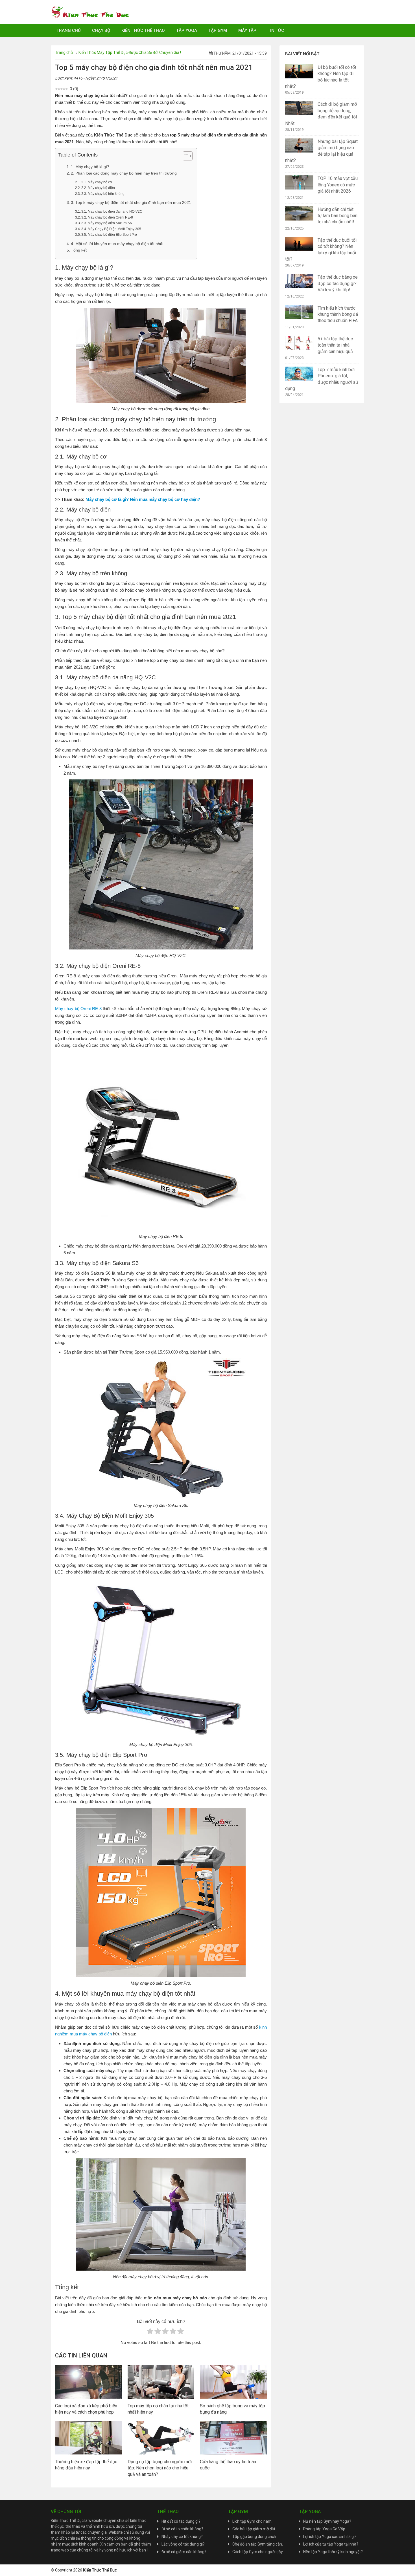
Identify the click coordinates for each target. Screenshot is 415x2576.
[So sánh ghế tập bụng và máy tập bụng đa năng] (233, 2381)
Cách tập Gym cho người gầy (257, 2552)
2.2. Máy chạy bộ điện (98, 188)
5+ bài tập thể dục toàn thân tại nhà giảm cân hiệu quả (335, 345)
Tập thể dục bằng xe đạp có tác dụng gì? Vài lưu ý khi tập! (338, 283)
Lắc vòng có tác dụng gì (182, 2544)
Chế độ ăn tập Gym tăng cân (257, 2544)
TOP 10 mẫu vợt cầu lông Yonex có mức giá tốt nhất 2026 (338, 185)
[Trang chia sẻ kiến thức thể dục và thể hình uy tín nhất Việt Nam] (90, 12)
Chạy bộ (101, 30)
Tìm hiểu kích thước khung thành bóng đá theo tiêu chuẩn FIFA (338, 314)
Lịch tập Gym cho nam (252, 2521)
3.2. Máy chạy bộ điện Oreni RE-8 (107, 217)
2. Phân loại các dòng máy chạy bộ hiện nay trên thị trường (124, 173)
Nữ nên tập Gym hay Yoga (326, 2521)
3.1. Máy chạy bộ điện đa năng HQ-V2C (112, 211)
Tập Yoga (187, 30)
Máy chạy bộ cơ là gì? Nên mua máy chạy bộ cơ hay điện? (143, 499)
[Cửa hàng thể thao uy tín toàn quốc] (233, 2437)
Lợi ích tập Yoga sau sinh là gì (329, 2537)
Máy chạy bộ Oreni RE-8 (78, 1009)
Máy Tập (247, 30)
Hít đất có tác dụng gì (180, 2521)
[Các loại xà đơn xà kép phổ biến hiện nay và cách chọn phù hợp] (89, 2381)
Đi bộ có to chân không (181, 2529)
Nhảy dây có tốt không (181, 2537)
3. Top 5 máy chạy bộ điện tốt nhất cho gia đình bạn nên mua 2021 (131, 203)
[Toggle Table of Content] (185, 156)
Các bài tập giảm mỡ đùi (254, 2529)
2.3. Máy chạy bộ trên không (103, 194)
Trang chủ (69, 30)
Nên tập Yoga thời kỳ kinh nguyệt (332, 2552)
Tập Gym (218, 30)
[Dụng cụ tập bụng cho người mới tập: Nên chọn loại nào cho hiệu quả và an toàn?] (161, 2437)
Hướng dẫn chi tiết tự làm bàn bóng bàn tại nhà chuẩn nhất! (338, 216)
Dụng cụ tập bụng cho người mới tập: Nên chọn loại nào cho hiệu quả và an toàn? (160, 2468)
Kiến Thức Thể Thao (143, 30)
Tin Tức (276, 30)
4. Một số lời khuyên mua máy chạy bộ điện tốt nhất (117, 244)
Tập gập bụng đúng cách (254, 2537)
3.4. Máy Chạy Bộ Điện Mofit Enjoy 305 (111, 229)
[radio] (150, 2332)
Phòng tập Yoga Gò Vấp (324, 2529)
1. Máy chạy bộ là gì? (90, 167)
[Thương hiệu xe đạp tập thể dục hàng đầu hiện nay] (89, 2437)
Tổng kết (79, 250)
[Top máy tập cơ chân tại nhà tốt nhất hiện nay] (161, 2381)
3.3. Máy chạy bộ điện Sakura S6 (107, 223)
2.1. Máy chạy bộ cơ (97, 182)
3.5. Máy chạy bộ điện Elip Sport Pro (109, 235)
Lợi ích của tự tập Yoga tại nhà (330, 2544)
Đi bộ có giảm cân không (183, 2552)
